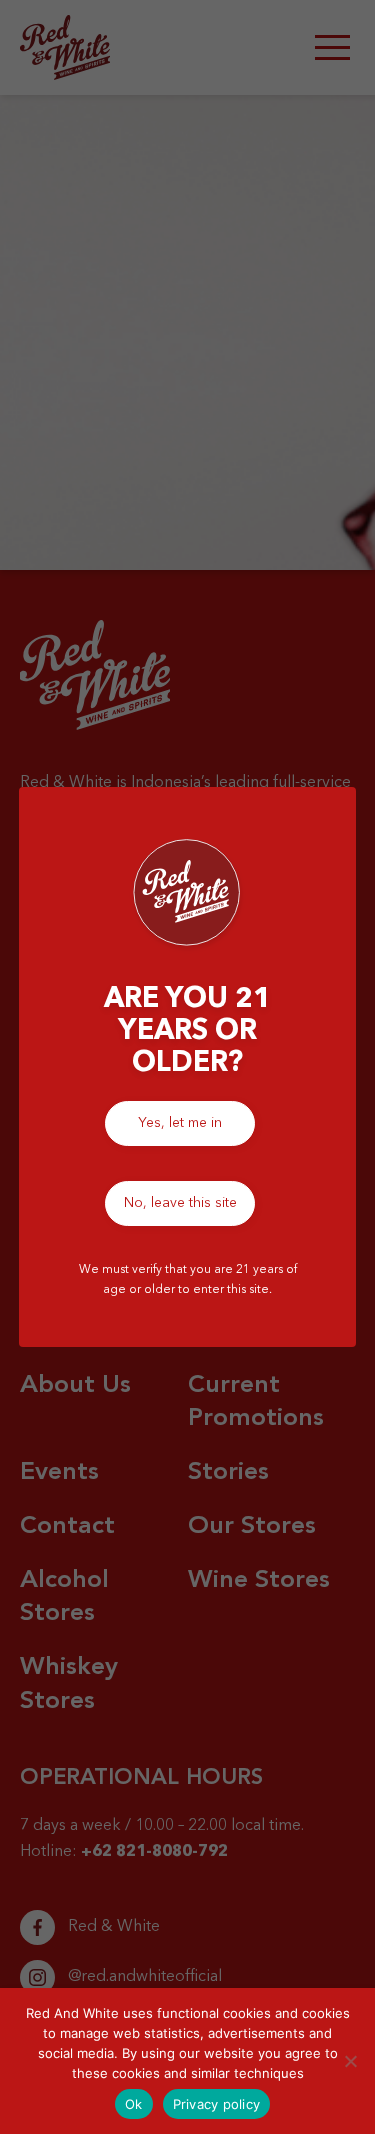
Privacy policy (217, 2104)
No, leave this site (180, 1203)
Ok (134, 2104)
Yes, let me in (180, 1123)
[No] (350, 2061)
